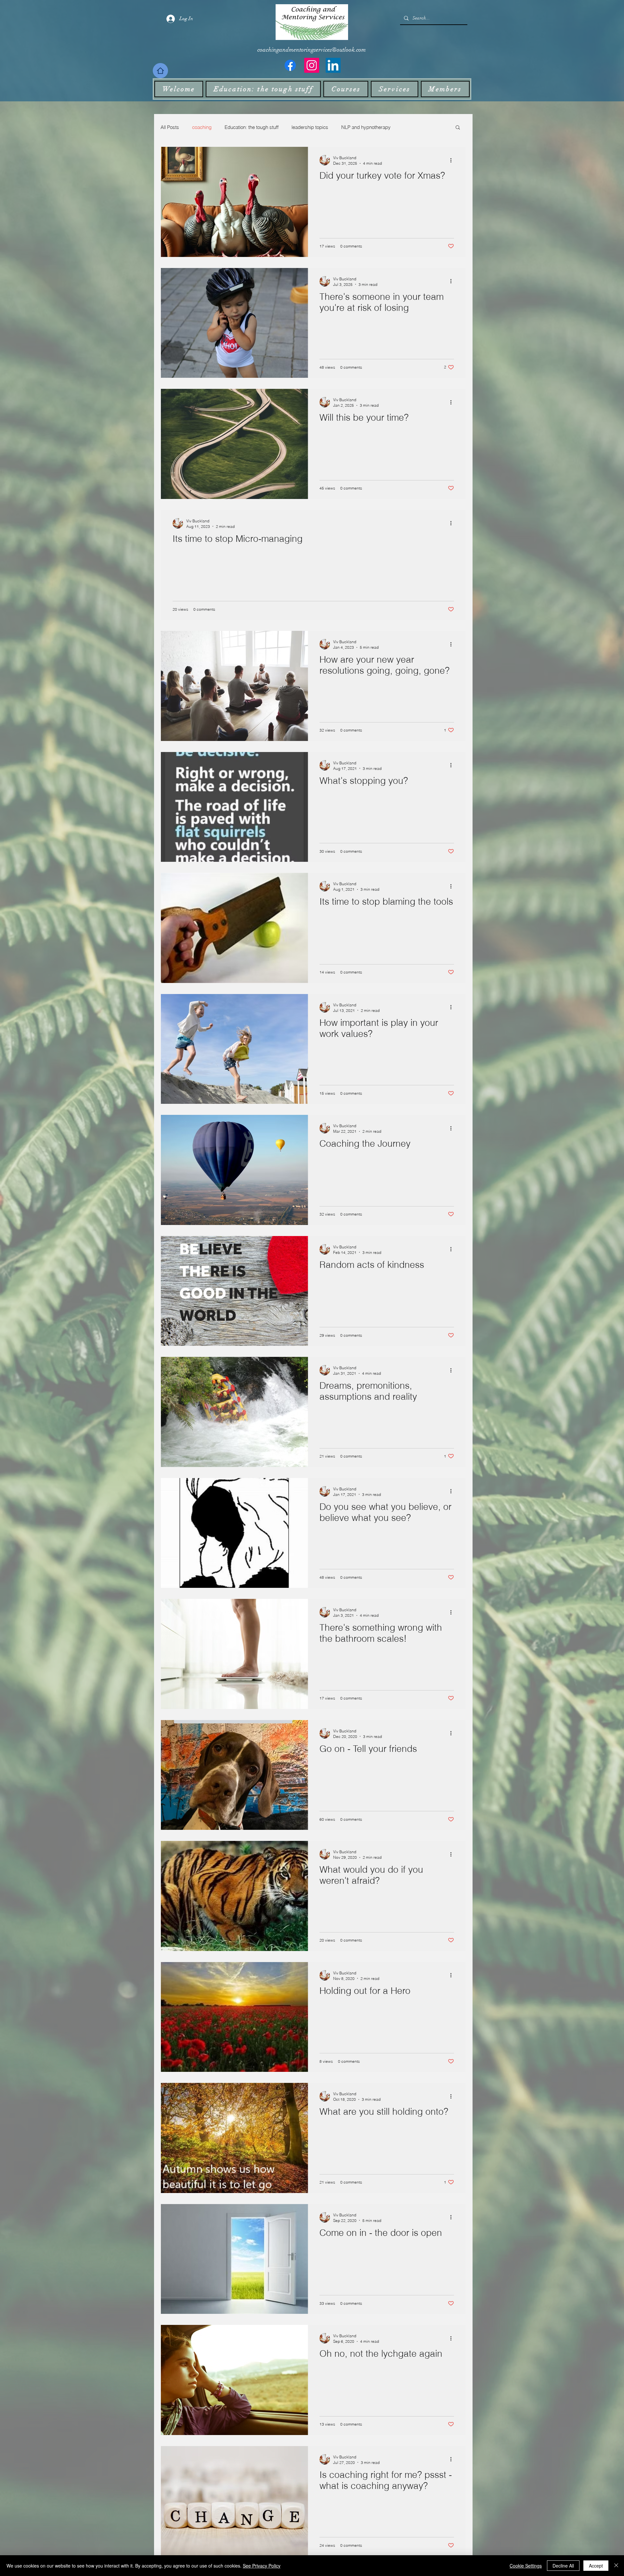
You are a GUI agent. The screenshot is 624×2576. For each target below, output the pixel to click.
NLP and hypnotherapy (366, 127)
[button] (458, 128)
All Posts (170, 127)
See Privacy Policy (262, 2566)
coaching (202, 127)
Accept (596, 2566)
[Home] (160, 71)
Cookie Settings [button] (526, 2566)
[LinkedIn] (333, 65)
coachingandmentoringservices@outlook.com (312, 50)
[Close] (616, 2566)
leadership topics (310, 127)
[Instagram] (312, 65)
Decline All (563, 2566)
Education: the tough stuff (252, 127)
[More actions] (453, 160)
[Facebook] (290, 65)
